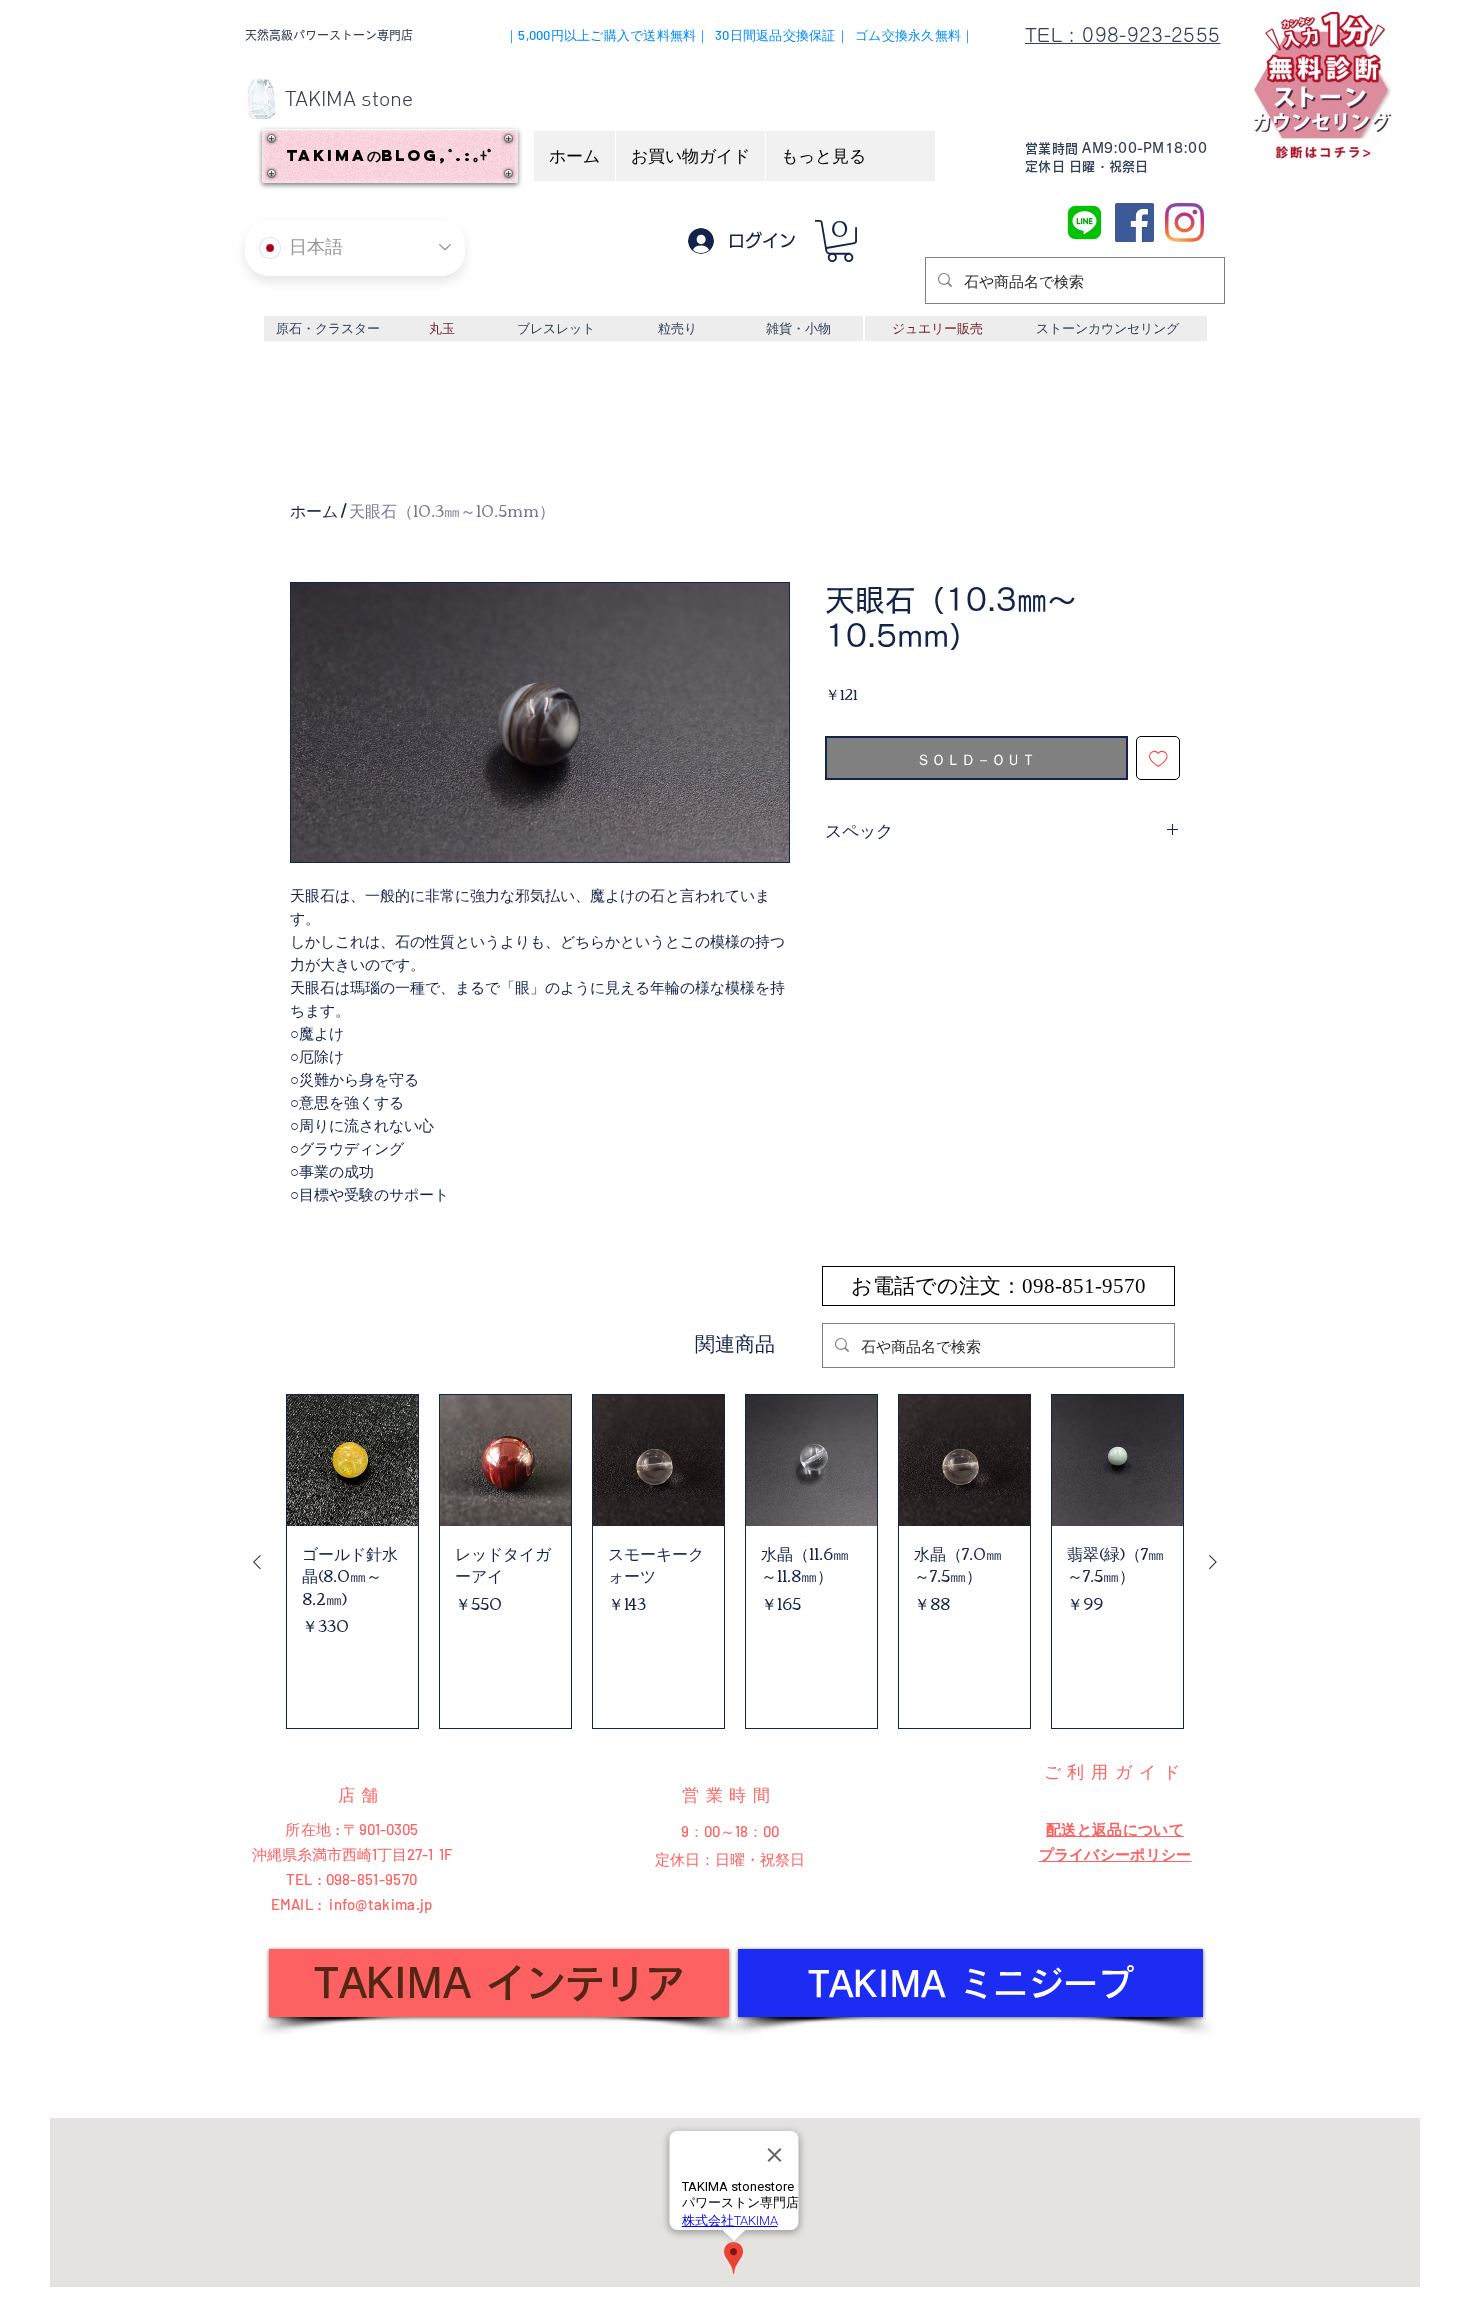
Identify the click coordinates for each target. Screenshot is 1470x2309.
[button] (840, 241)
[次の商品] (1213, 1562)
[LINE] (1084, 222)
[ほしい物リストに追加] (1158, 758)
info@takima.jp (380, 1904)
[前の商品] (257, 1562)
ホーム (314, 510)
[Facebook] (1134, 222)
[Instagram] (1184, 222)
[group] (735, 1561)
